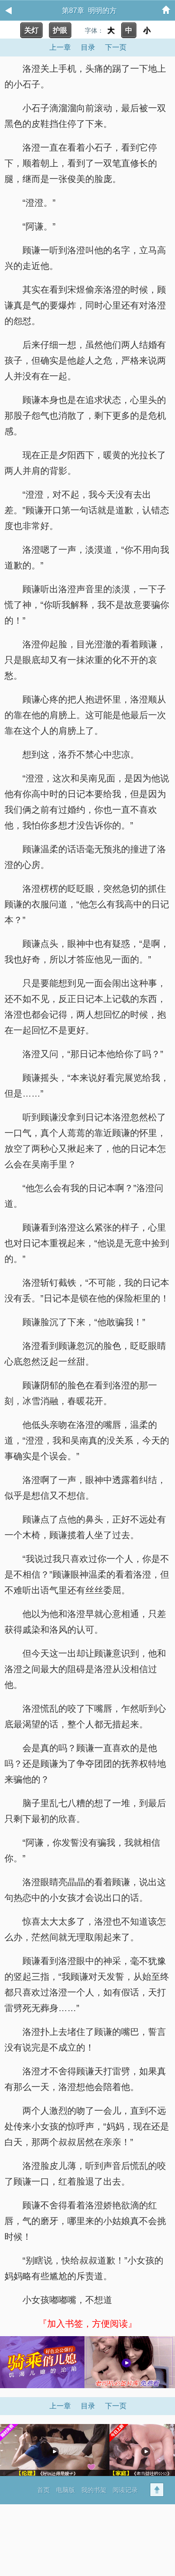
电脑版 (66, 2490)
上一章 (60, 47)
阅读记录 (125, 2490)
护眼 (60, 30)
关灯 (31, 30)
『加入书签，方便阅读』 (87, 2324)
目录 (88, 47)
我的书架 (94, 2490)
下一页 (116, 47)
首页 (44, 2490)
